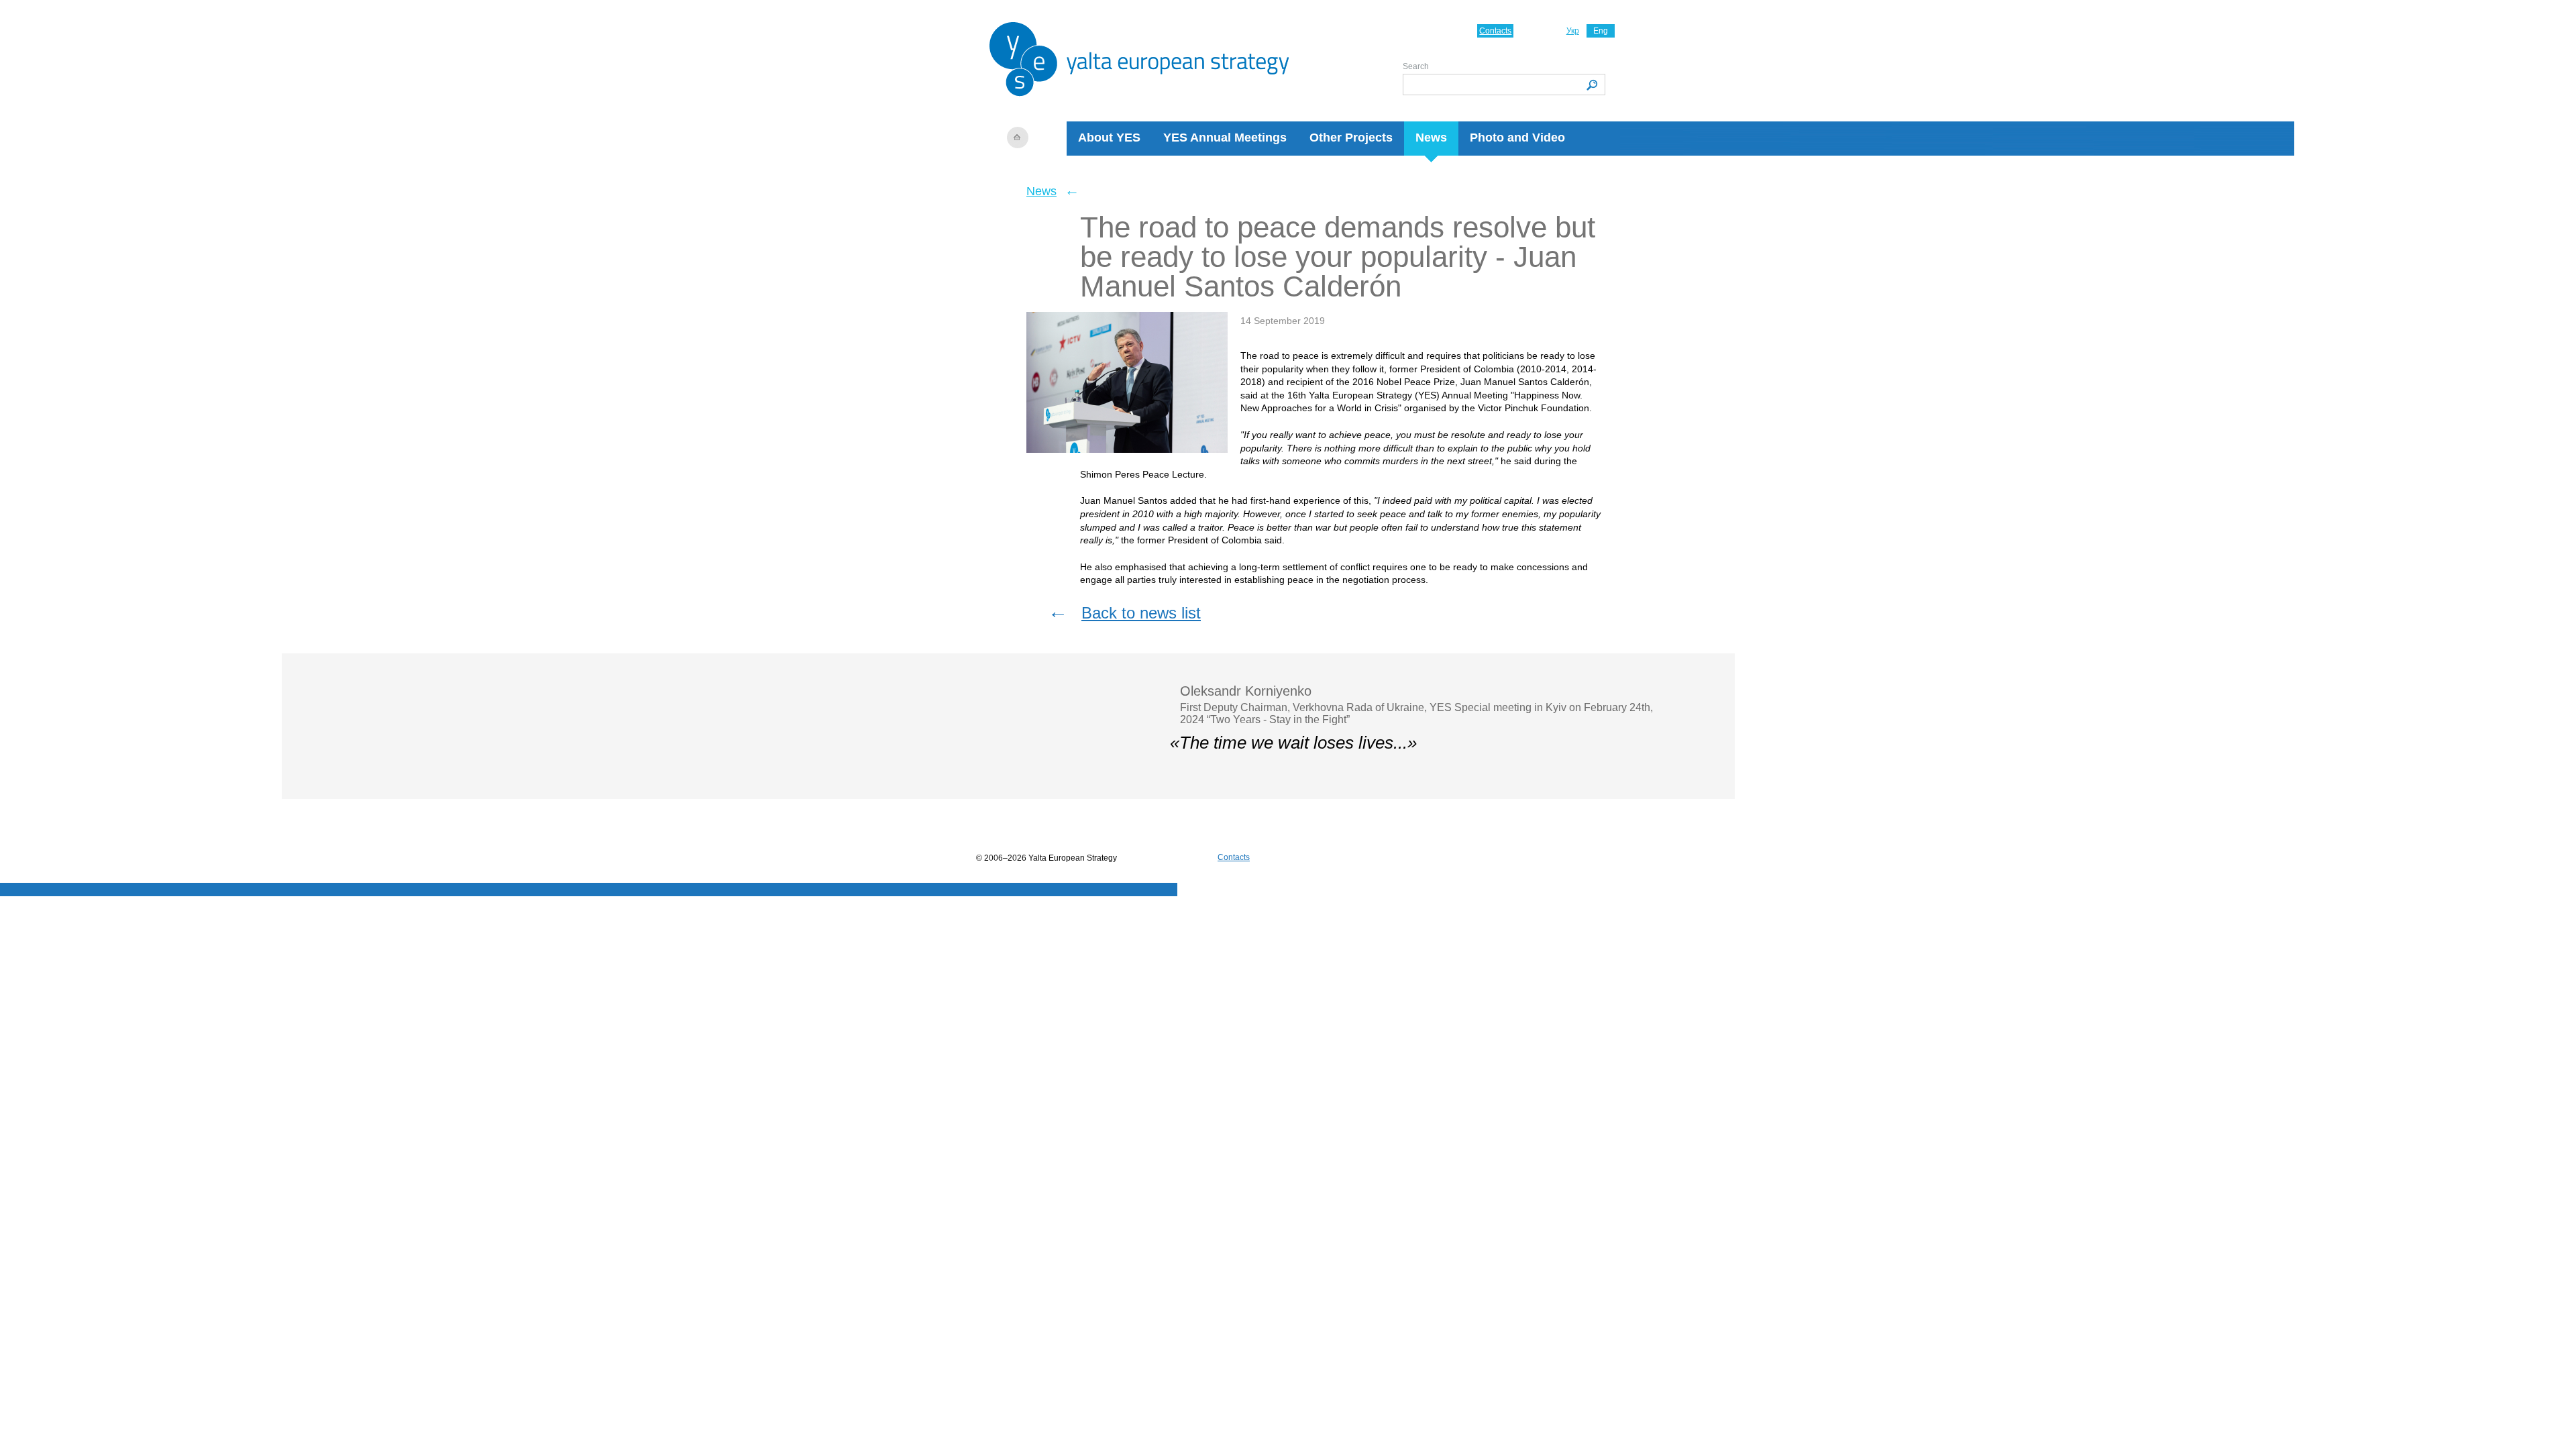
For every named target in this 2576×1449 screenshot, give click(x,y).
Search (1416, 66)
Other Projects (1351, 138)
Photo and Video (1517, 138)
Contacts (1495, 31)
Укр (1573, 31)
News (1431, 138)
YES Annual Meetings (1225, 138)
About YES (1109, 138)
